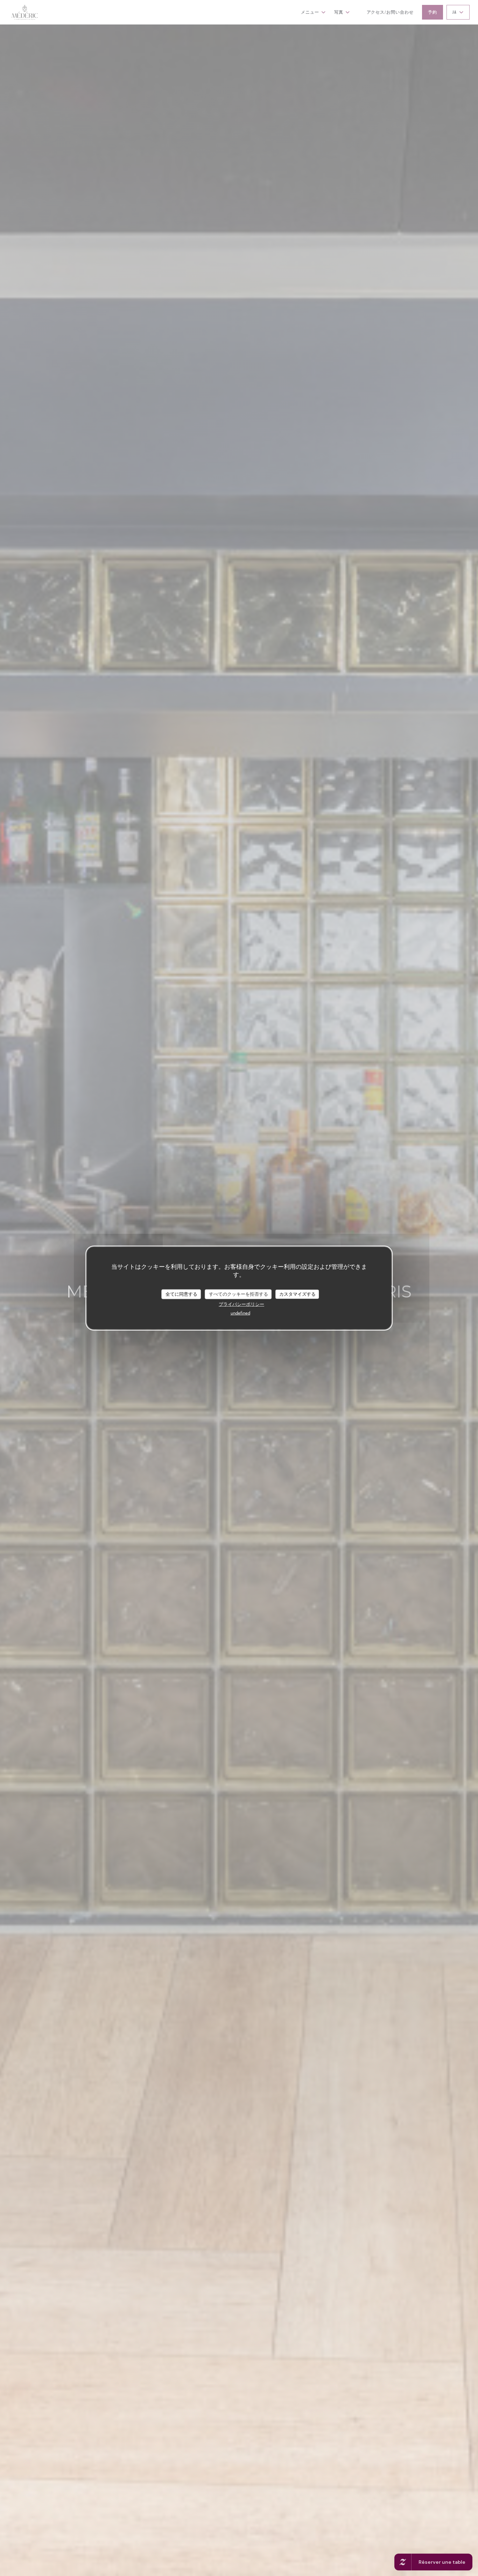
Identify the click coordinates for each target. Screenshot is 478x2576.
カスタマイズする (297, 1294)
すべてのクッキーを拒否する (238, 1294)
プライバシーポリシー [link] (241, 1304)
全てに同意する (181, 1294)
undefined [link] (240, 1312)
